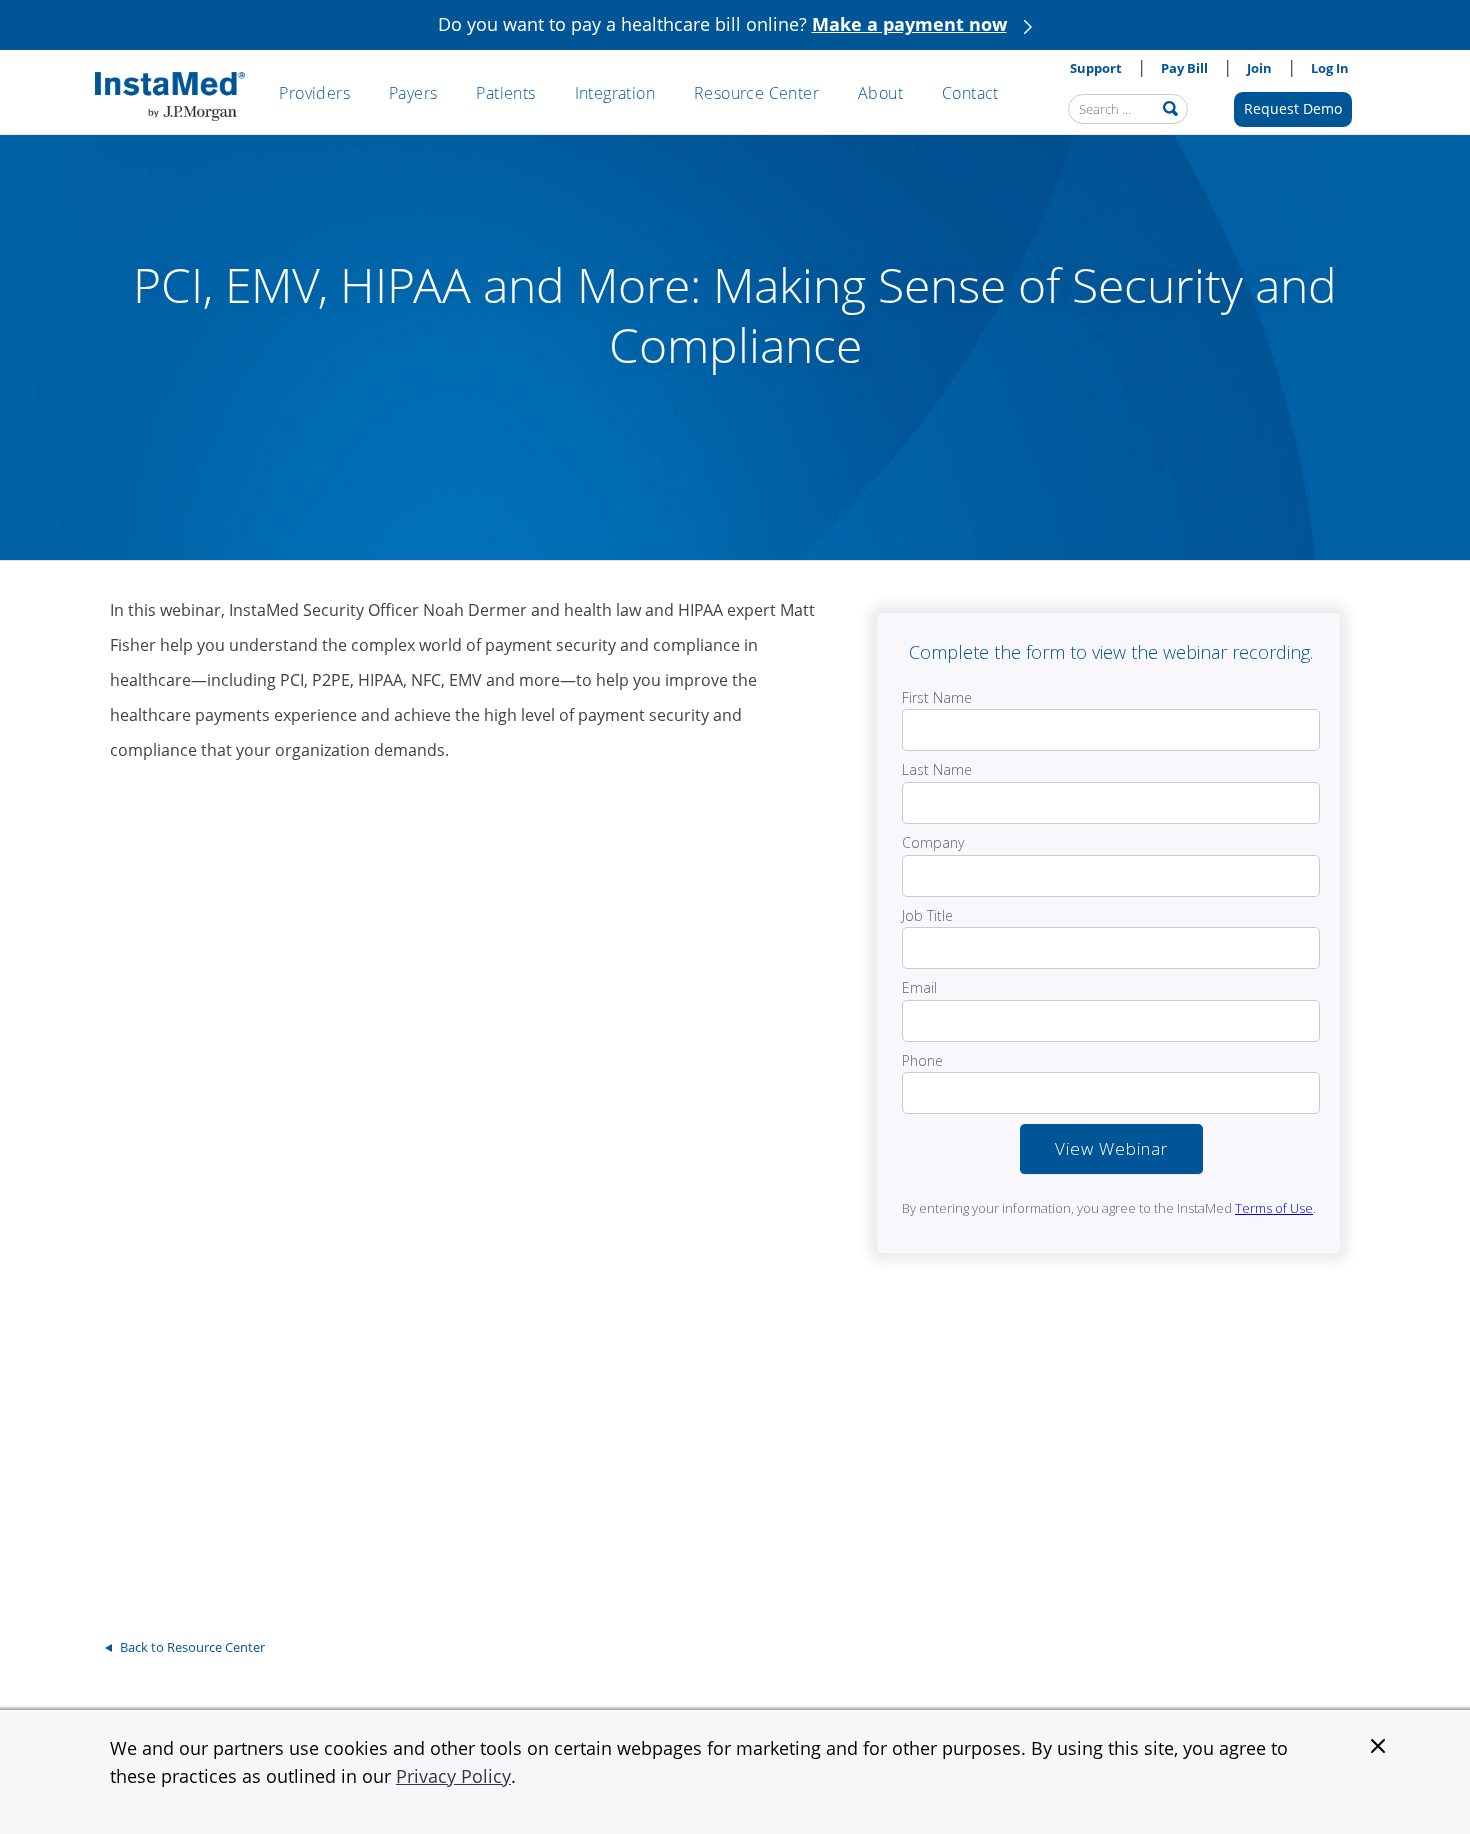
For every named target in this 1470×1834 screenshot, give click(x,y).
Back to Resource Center (192, 1647)
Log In (1330, 68)
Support (1096, 68)
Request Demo (1293, 108)
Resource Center (756, 93)
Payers (413, 93)
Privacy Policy (453, 1776)
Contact (970, 93)
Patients (505, 93)
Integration (615, 93)
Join (1259, 68)
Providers (314, 93)
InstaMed (170, 97)
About (880, 93)
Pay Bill (1184, 68)
